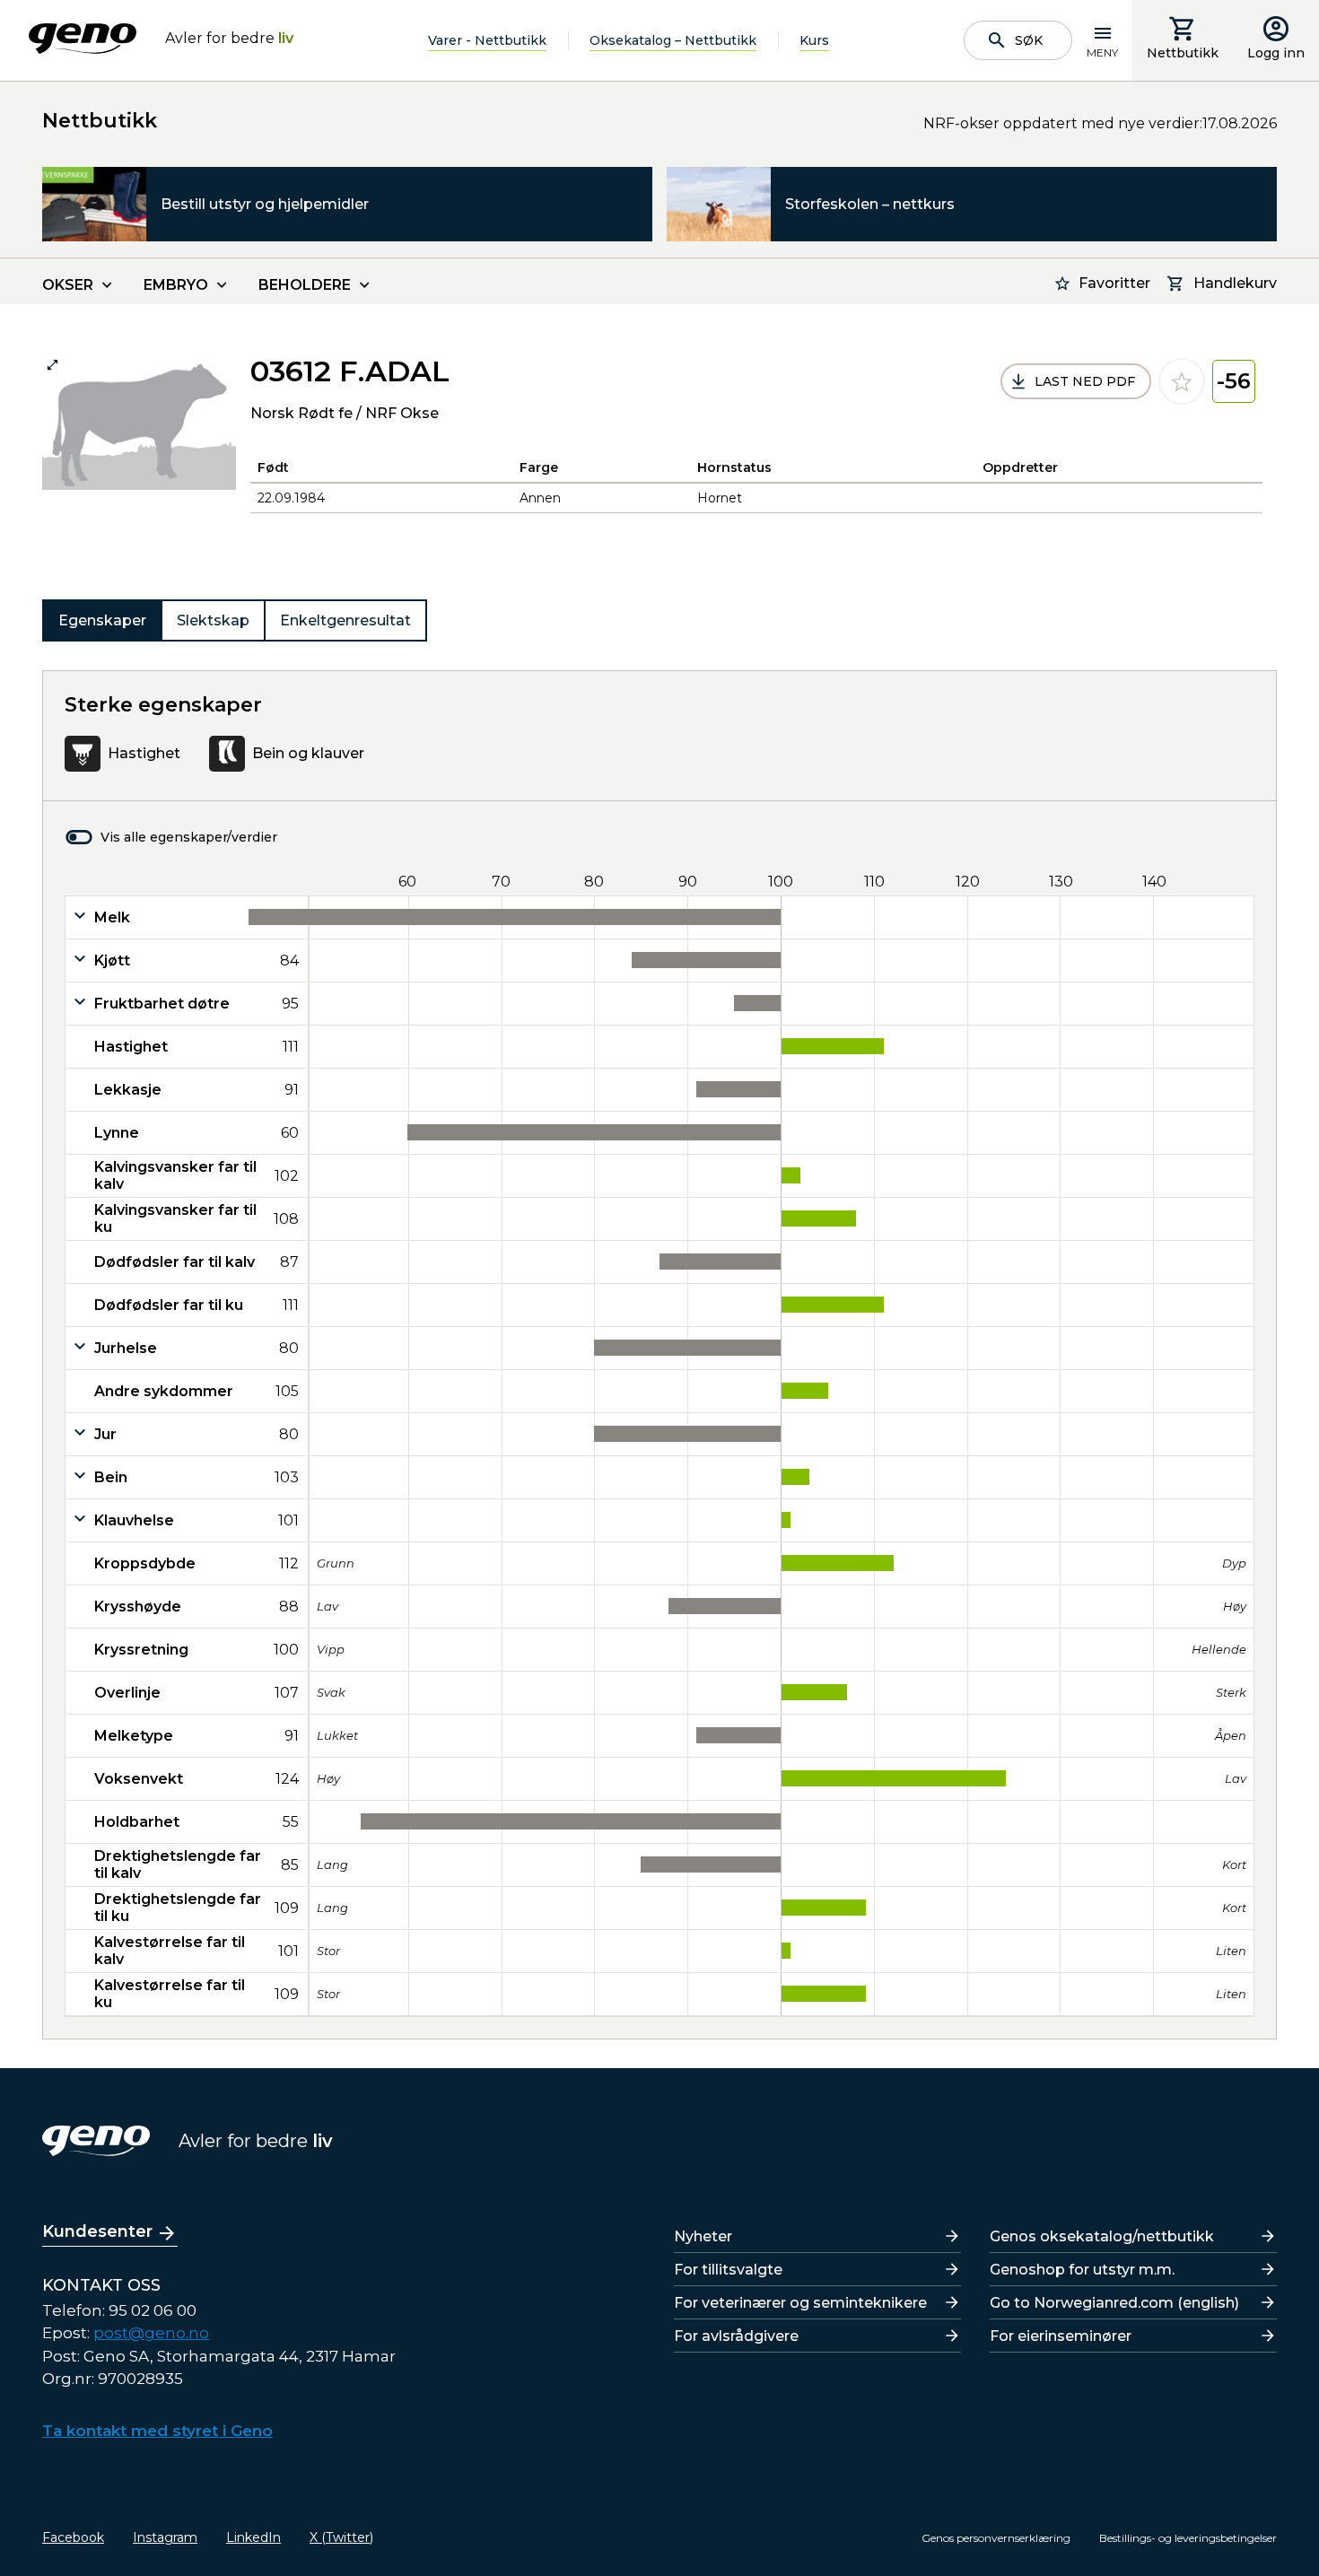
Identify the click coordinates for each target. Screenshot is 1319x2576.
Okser (68, 285)
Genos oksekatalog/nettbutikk (1102, 2236)
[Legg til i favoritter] (1182, 381)
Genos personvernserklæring (996, 2538)
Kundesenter (97, 2231)
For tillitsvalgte (728, 2270)
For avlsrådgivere (736, 2336)
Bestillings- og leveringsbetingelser (1188, 2538)
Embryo (176, 285)
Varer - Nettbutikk (487, 40)
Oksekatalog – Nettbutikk (673, 40)
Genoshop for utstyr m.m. (1082, 2270)
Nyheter (703, 2236)
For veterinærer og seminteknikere (800, 2303)
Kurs (814, 40)
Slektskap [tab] (213, 620)
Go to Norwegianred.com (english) (1114, 2303)
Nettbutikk (1183, 53)
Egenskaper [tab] (102, 620)
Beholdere (305, 285)
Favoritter (1114, 283)
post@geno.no (151, 2333)
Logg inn (1276, 53)
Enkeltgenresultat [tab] (345, 620)
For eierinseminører (1061, 2336)
